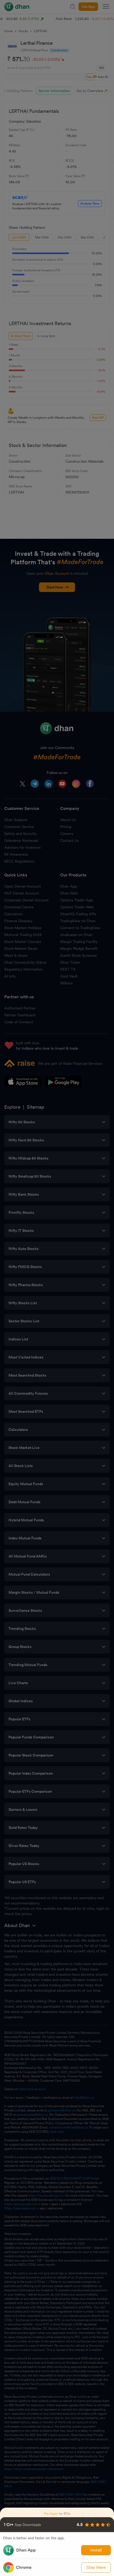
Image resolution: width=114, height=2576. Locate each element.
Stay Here (96, 2567)
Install (96, 2550)
